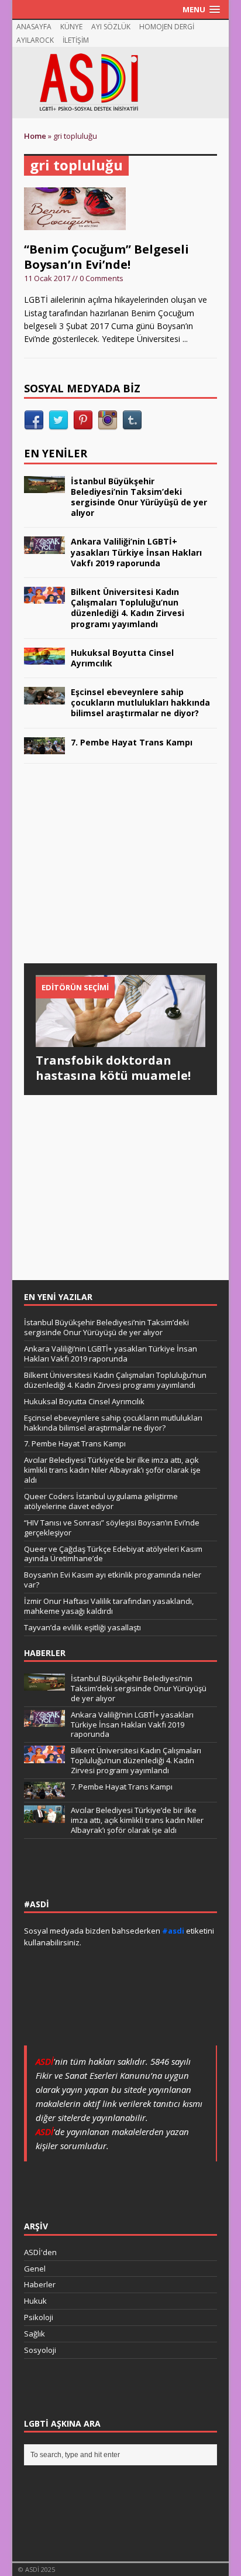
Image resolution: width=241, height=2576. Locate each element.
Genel (35, 2269)
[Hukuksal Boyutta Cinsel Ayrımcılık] (44, 658)
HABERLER (45, 1653)
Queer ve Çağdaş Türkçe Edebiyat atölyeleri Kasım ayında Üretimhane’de (113, 1554)
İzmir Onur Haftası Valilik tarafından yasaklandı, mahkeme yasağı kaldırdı (109, 1606)
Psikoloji (39, 2317)
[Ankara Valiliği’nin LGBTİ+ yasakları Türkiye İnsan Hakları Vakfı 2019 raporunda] (44, 547)
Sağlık (35, 2334)
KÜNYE (71, 27)
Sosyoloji (40, 2350)
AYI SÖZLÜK (111, 27)
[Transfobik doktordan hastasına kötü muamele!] (121, 1040)
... (185, 339)
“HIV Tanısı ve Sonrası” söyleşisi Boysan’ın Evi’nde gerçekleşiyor (112, 1528)
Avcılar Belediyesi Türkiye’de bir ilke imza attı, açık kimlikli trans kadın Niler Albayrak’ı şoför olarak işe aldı (112, 1470)
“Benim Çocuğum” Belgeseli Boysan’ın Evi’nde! (106, 257)
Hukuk (35, 2301)
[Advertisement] (112, 875)
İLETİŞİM (76, 40)
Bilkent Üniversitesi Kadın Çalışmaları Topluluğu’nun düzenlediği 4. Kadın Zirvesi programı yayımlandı (128, 608)
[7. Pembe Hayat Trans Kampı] (44, 748)
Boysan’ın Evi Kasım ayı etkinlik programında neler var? (113, 1580)
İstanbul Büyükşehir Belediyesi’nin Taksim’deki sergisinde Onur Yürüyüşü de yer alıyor (139, 497)
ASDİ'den (40, 2252)
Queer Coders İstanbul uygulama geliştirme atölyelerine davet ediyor (101, 1501)
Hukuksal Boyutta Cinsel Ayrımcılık (122, 658)
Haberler (40, 2284)
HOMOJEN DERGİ (167, 27)
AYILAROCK (35, 40)
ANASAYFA (34, 27)
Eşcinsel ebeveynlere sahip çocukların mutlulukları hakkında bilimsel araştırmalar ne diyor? (140, 702)
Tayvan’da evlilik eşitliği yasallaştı (82, 1627)
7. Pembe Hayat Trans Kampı (132, 742)
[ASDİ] (121, 83)
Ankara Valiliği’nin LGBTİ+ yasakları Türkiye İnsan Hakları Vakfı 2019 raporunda (136, 552)
